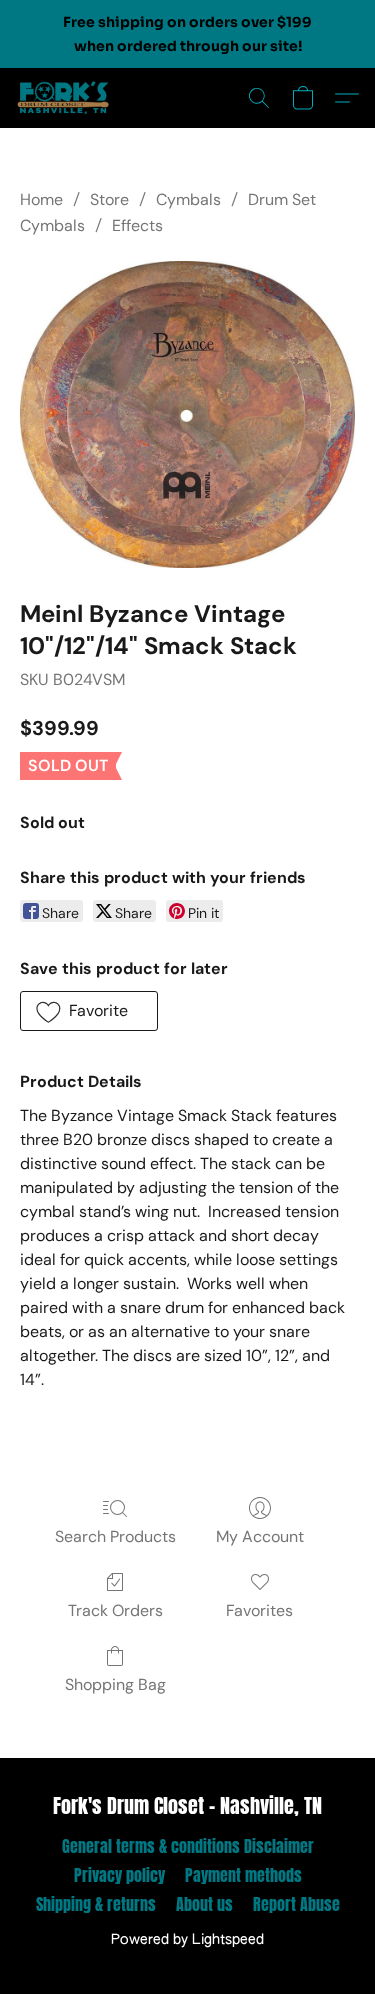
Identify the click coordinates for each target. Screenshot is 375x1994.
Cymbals (188, 199)
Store (109, 199)
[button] (66, 98)
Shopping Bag (115, 1684)
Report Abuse (296, 1904)
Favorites (259, 1610)
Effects (137, 225)
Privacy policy (119, 1875)
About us (204, 1904)
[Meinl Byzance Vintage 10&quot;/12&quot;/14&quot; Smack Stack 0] (187, 415)
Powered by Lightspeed (187, 1940)
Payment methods (243, 1875)
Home (41, 199)
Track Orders (115, 1610)
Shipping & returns (96, 1904)
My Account (260, 1536)
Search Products (115, 1536)
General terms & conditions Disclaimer (188, 1846)
